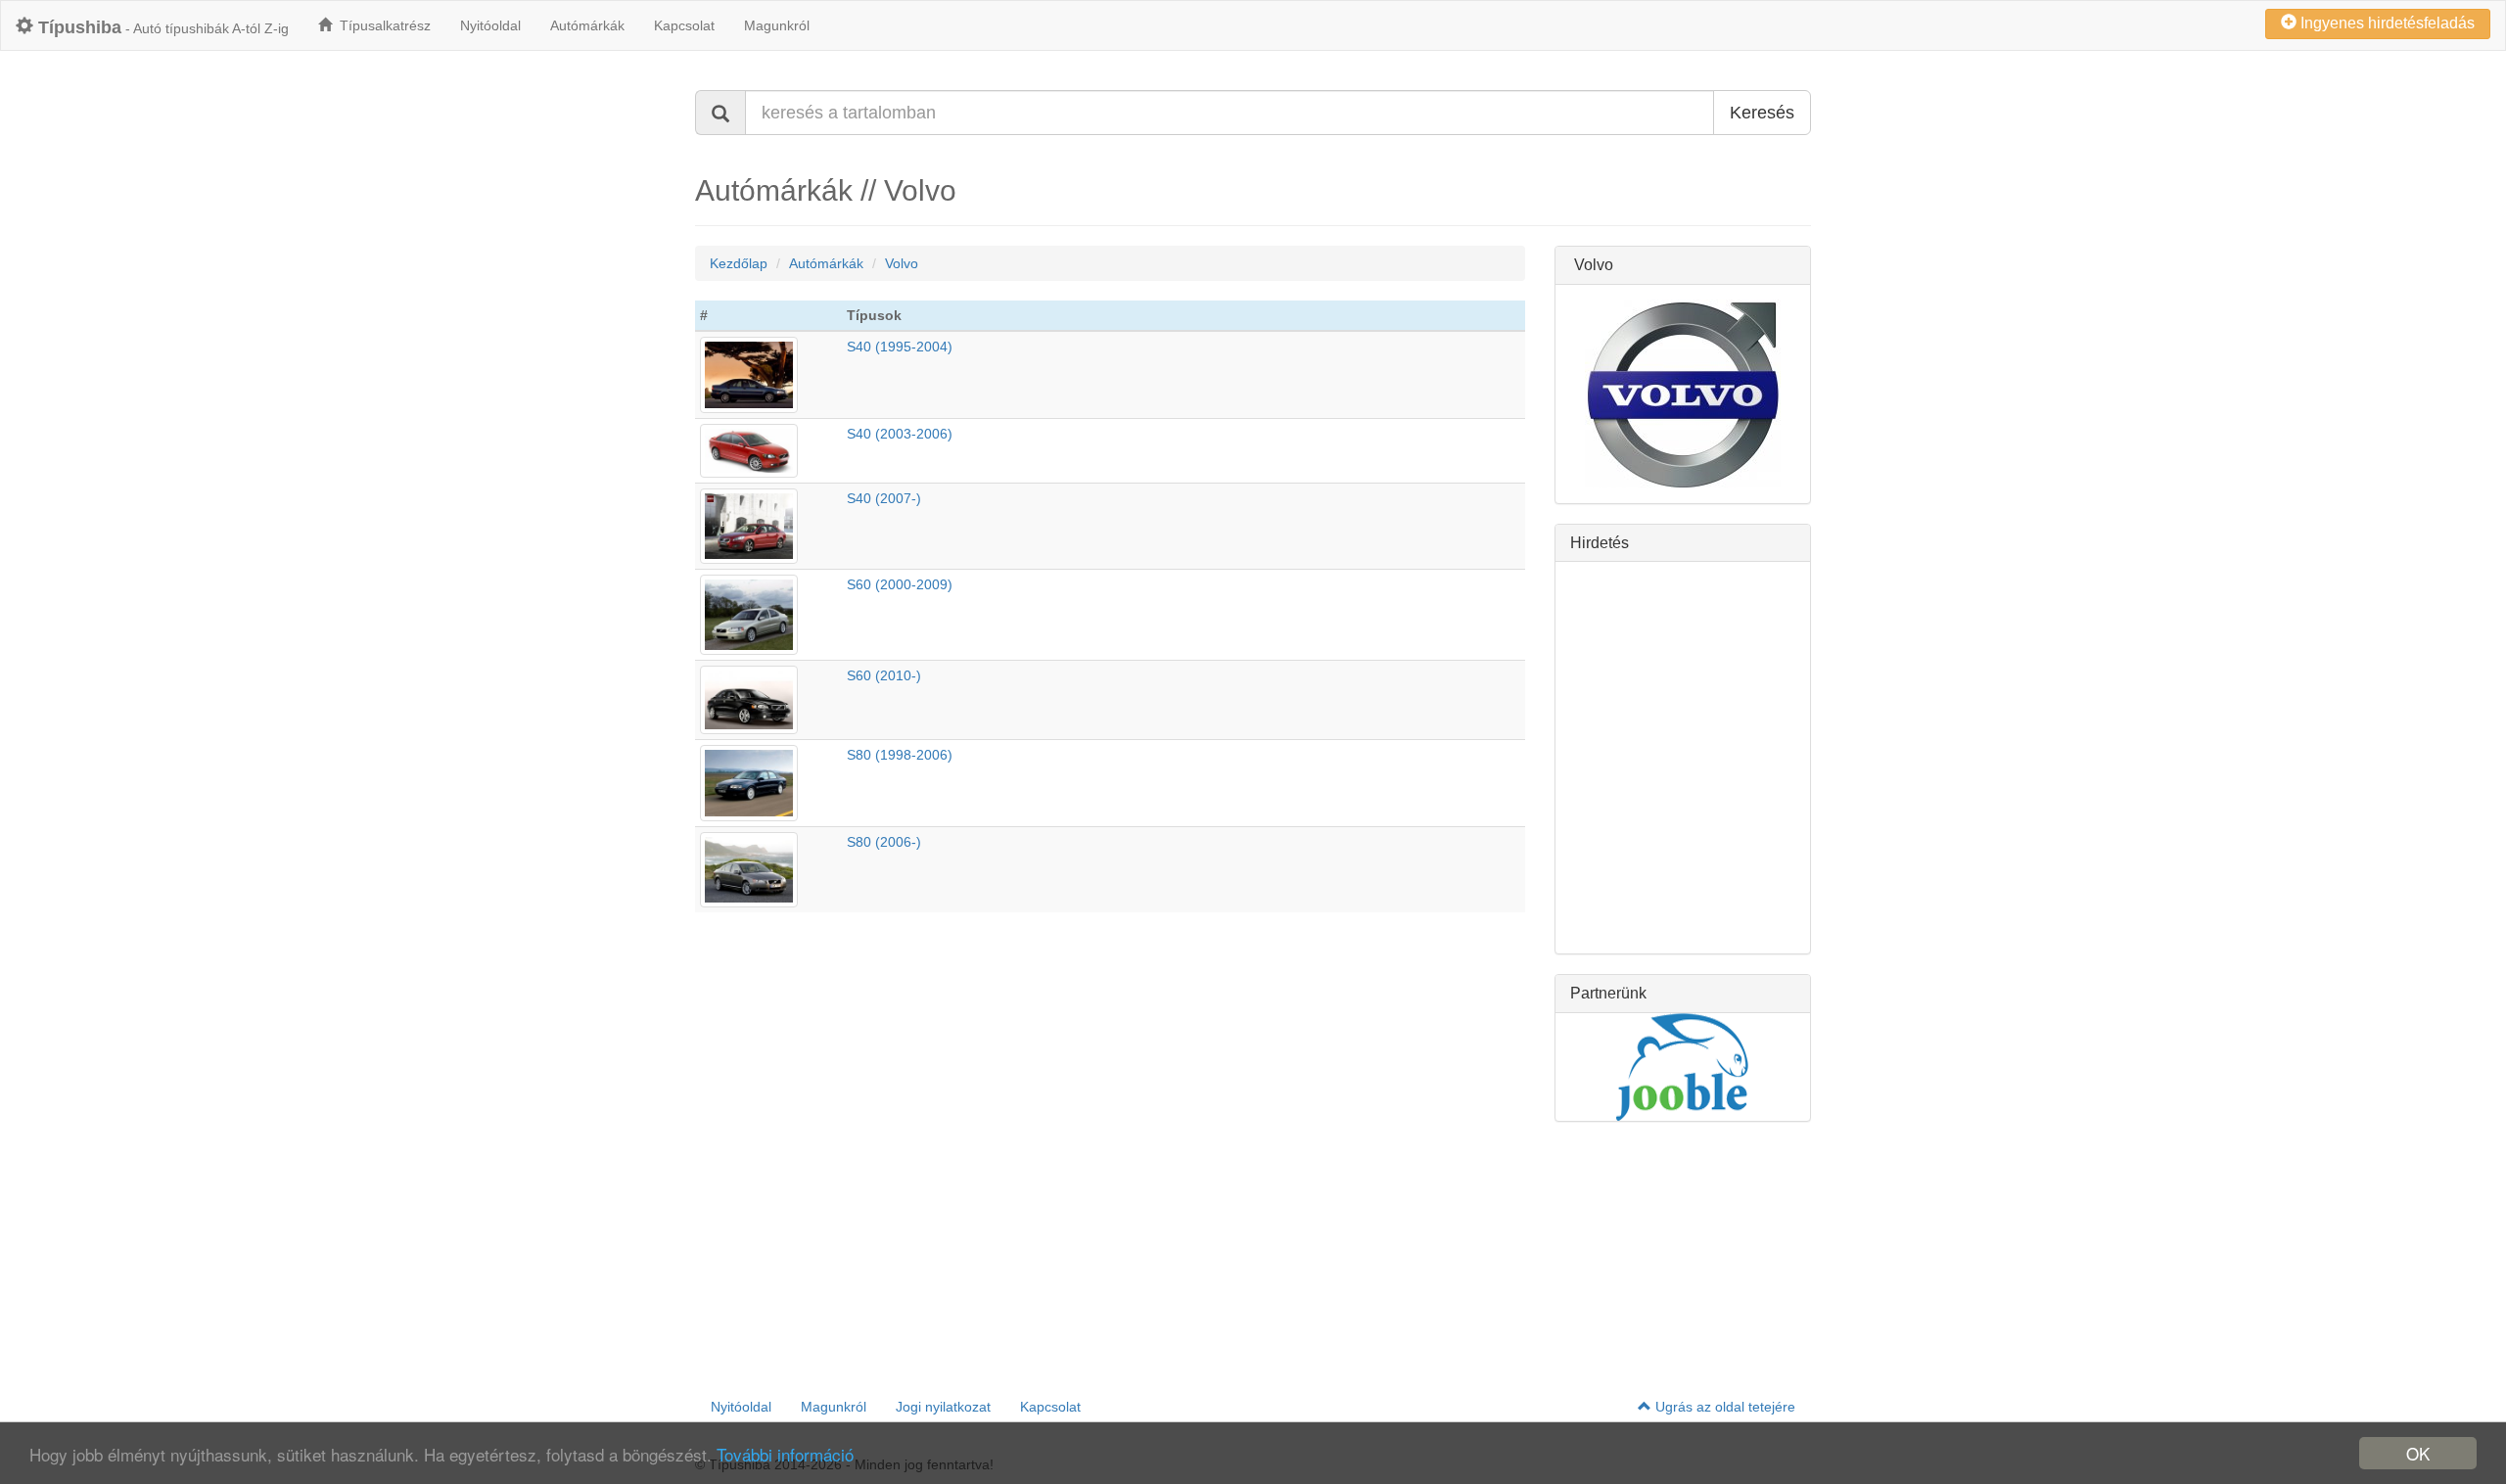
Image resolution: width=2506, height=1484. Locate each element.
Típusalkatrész (381, 25)
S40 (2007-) (884, 498)
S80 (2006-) (884, 842)
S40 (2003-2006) (900, 434)
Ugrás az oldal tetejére (1723, 1407)
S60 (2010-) (884, 675)
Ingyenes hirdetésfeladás (2386, 23)
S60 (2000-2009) (900, 584)
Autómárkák (587, 25)
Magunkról (777, 25)
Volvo (902, 263)
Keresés (1762, 113)
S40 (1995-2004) (900, 347)
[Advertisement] (1683, 758)
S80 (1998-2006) (900, 755)
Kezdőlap (739, 263)
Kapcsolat (684, 25)
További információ (785, 1454)
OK (2418, 1453)
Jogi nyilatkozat (943, 1407)
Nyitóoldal (490, 25)
